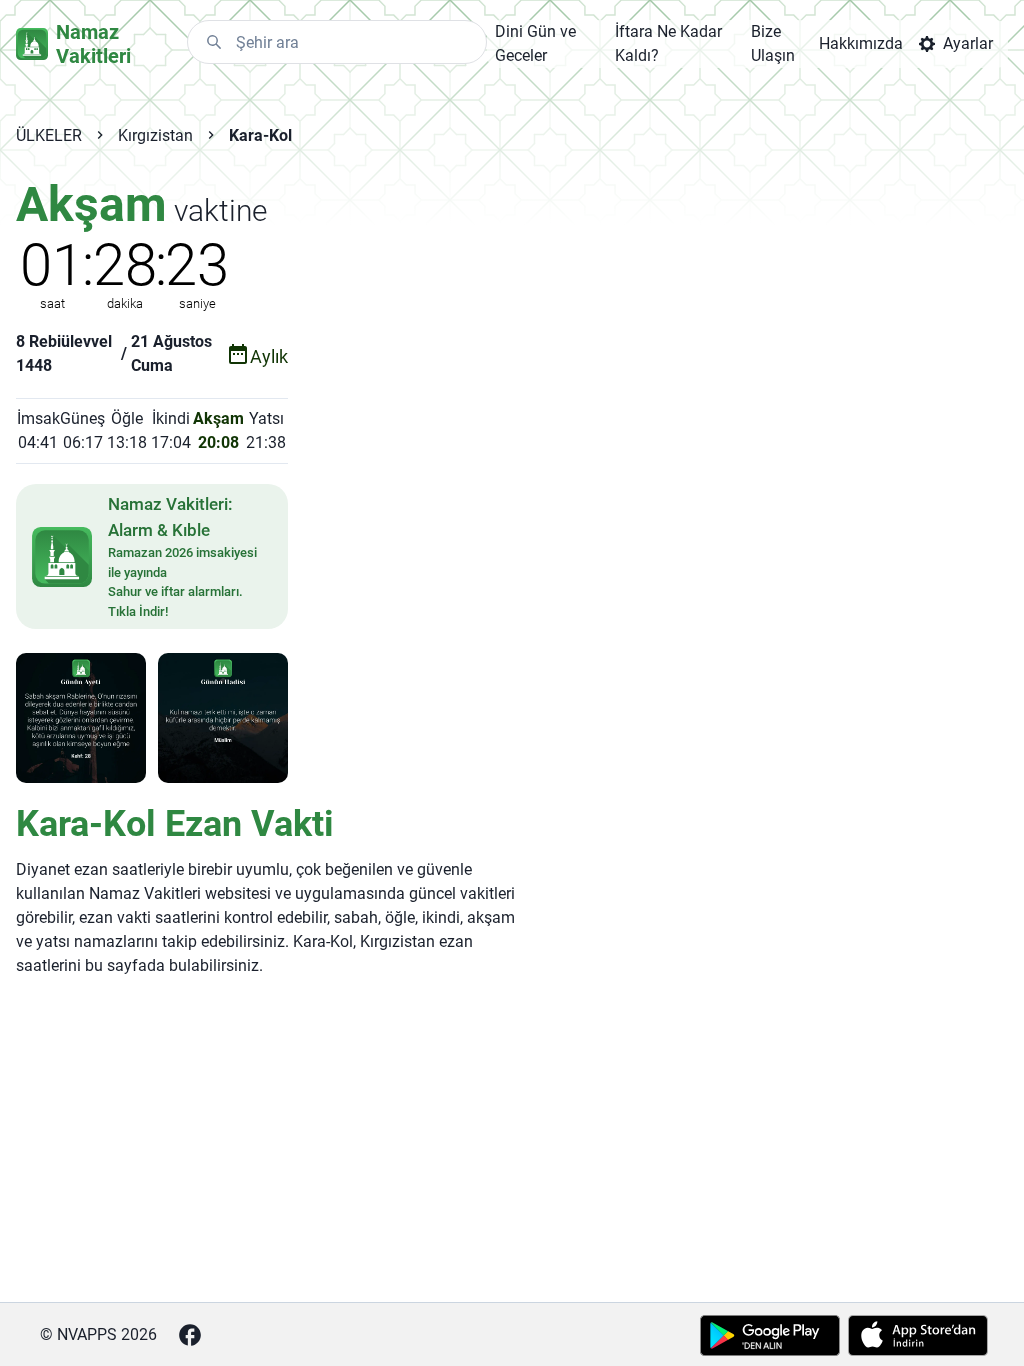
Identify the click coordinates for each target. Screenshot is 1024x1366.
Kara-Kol (260, 135)
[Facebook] (190, 1335)
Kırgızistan (155, 135)
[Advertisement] (518, 321)
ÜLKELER (49, 135)
